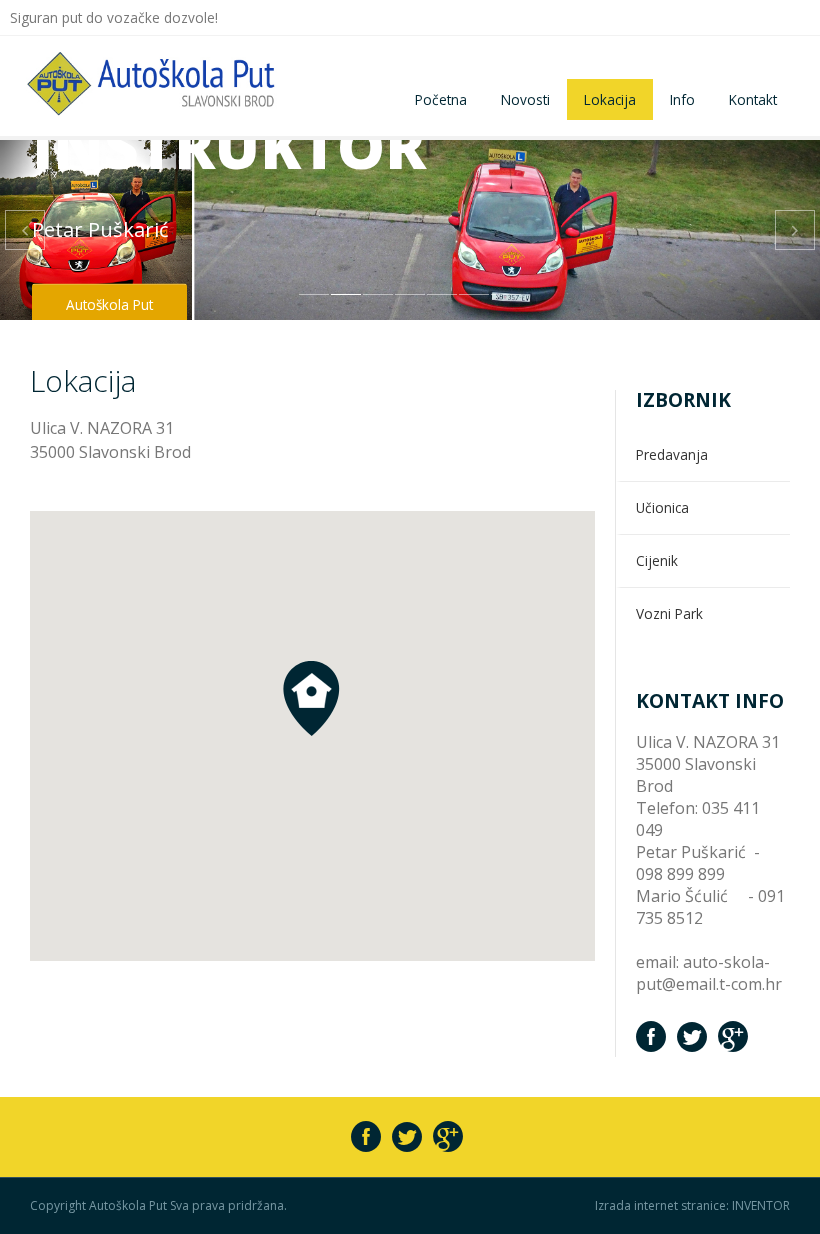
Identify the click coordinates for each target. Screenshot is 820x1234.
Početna (441, 99)
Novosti (525, 99)
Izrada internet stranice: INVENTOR (692, 1206)
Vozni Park (669, 613)
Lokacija (610, 99)
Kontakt (753, 99)
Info (682, 99)
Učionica (662, 507)
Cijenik (657, 560)
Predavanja (672, 454)
